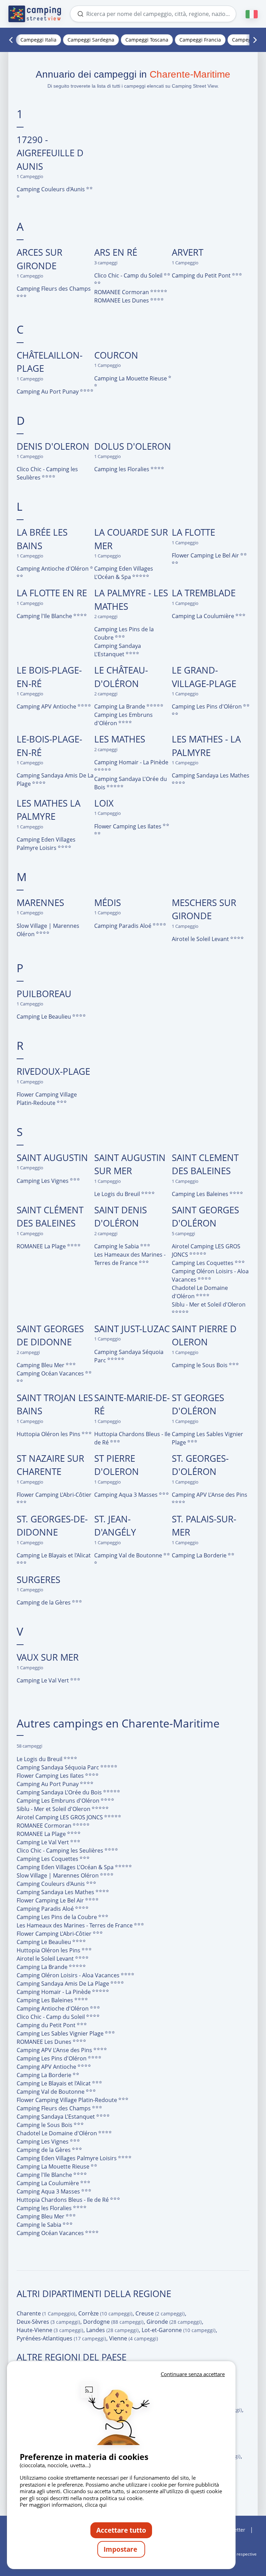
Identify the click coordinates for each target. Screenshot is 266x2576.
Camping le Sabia (117, 1246)
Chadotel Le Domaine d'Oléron (200, 1292)
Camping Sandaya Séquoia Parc (129, 1356)
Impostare (121, 2549)
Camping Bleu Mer (41, 1365)
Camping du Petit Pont (202, 275)
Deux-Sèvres (48, 2322)
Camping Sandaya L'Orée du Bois (131, 783)
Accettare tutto (121, 2530)
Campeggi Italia (38, 40)
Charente (46, 2313)
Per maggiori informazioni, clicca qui (63, 2505)
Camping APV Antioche (47, 706)
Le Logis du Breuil (118, 1194)
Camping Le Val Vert (43, 1680)
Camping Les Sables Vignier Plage (207, 1438)
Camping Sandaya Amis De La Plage (55, 780)
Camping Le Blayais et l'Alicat (54, 1555)
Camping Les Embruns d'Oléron (123, 719)
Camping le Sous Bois (200, 1365)
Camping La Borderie (200, 1555)
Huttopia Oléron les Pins (49, 1434)
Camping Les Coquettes (203, 1263)
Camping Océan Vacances (51, 1373)
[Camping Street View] (35, 14)
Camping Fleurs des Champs (54, 289)
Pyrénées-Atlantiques (61, 2338)
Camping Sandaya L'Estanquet (118, 650)
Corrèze (105, 2313)
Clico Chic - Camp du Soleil (129, 275)
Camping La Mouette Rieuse (131, 378)
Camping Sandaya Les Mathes (211, 775)
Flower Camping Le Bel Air (206, 555)
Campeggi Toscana (147, 40)
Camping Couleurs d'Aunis (51, 189)
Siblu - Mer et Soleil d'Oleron (209, 1304)
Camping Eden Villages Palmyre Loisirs (46, 844)
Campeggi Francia (200, 40)
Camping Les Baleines (201, 1194)
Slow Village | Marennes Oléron (48, 930)
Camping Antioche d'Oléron (53, 569)
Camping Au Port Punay (48, 392)
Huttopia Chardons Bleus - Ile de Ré (132, 1438)
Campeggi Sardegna (91, 40)
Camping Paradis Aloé (123, 926)
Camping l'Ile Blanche (45, 616)
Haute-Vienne (50, 2330)
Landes (112, 2330)
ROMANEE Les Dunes (122, 300)
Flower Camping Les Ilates (128, 826)
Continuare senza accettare (193, 2374)
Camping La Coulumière (204, 616)
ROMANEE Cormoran (122, 292)
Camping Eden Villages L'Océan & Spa (124, 573)
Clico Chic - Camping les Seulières (47, 473)
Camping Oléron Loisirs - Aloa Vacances (210, 1275)
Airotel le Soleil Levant (201, 939)
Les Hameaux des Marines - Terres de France (130, 1259)
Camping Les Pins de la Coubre (124, 633)
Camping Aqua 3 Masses (127, 1495)
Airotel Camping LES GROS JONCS (206, 1250)
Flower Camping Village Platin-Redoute (47, 1099)
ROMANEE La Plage (42, 1246)
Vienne (134, 2338)
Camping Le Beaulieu (45, 1017)
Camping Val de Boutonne (129, 1555)
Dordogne (113, 2322)
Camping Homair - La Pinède (131, 762)
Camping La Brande (120, 706)
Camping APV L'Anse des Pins (210, 1495)
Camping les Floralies (122, 469)
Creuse (160, 2313)
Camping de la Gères (44, 1602)
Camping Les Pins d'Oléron (207, 706)
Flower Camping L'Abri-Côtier (54, 1495)
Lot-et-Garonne (179, 2330)
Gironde (174, 2322)
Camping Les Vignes (43, 1181)
